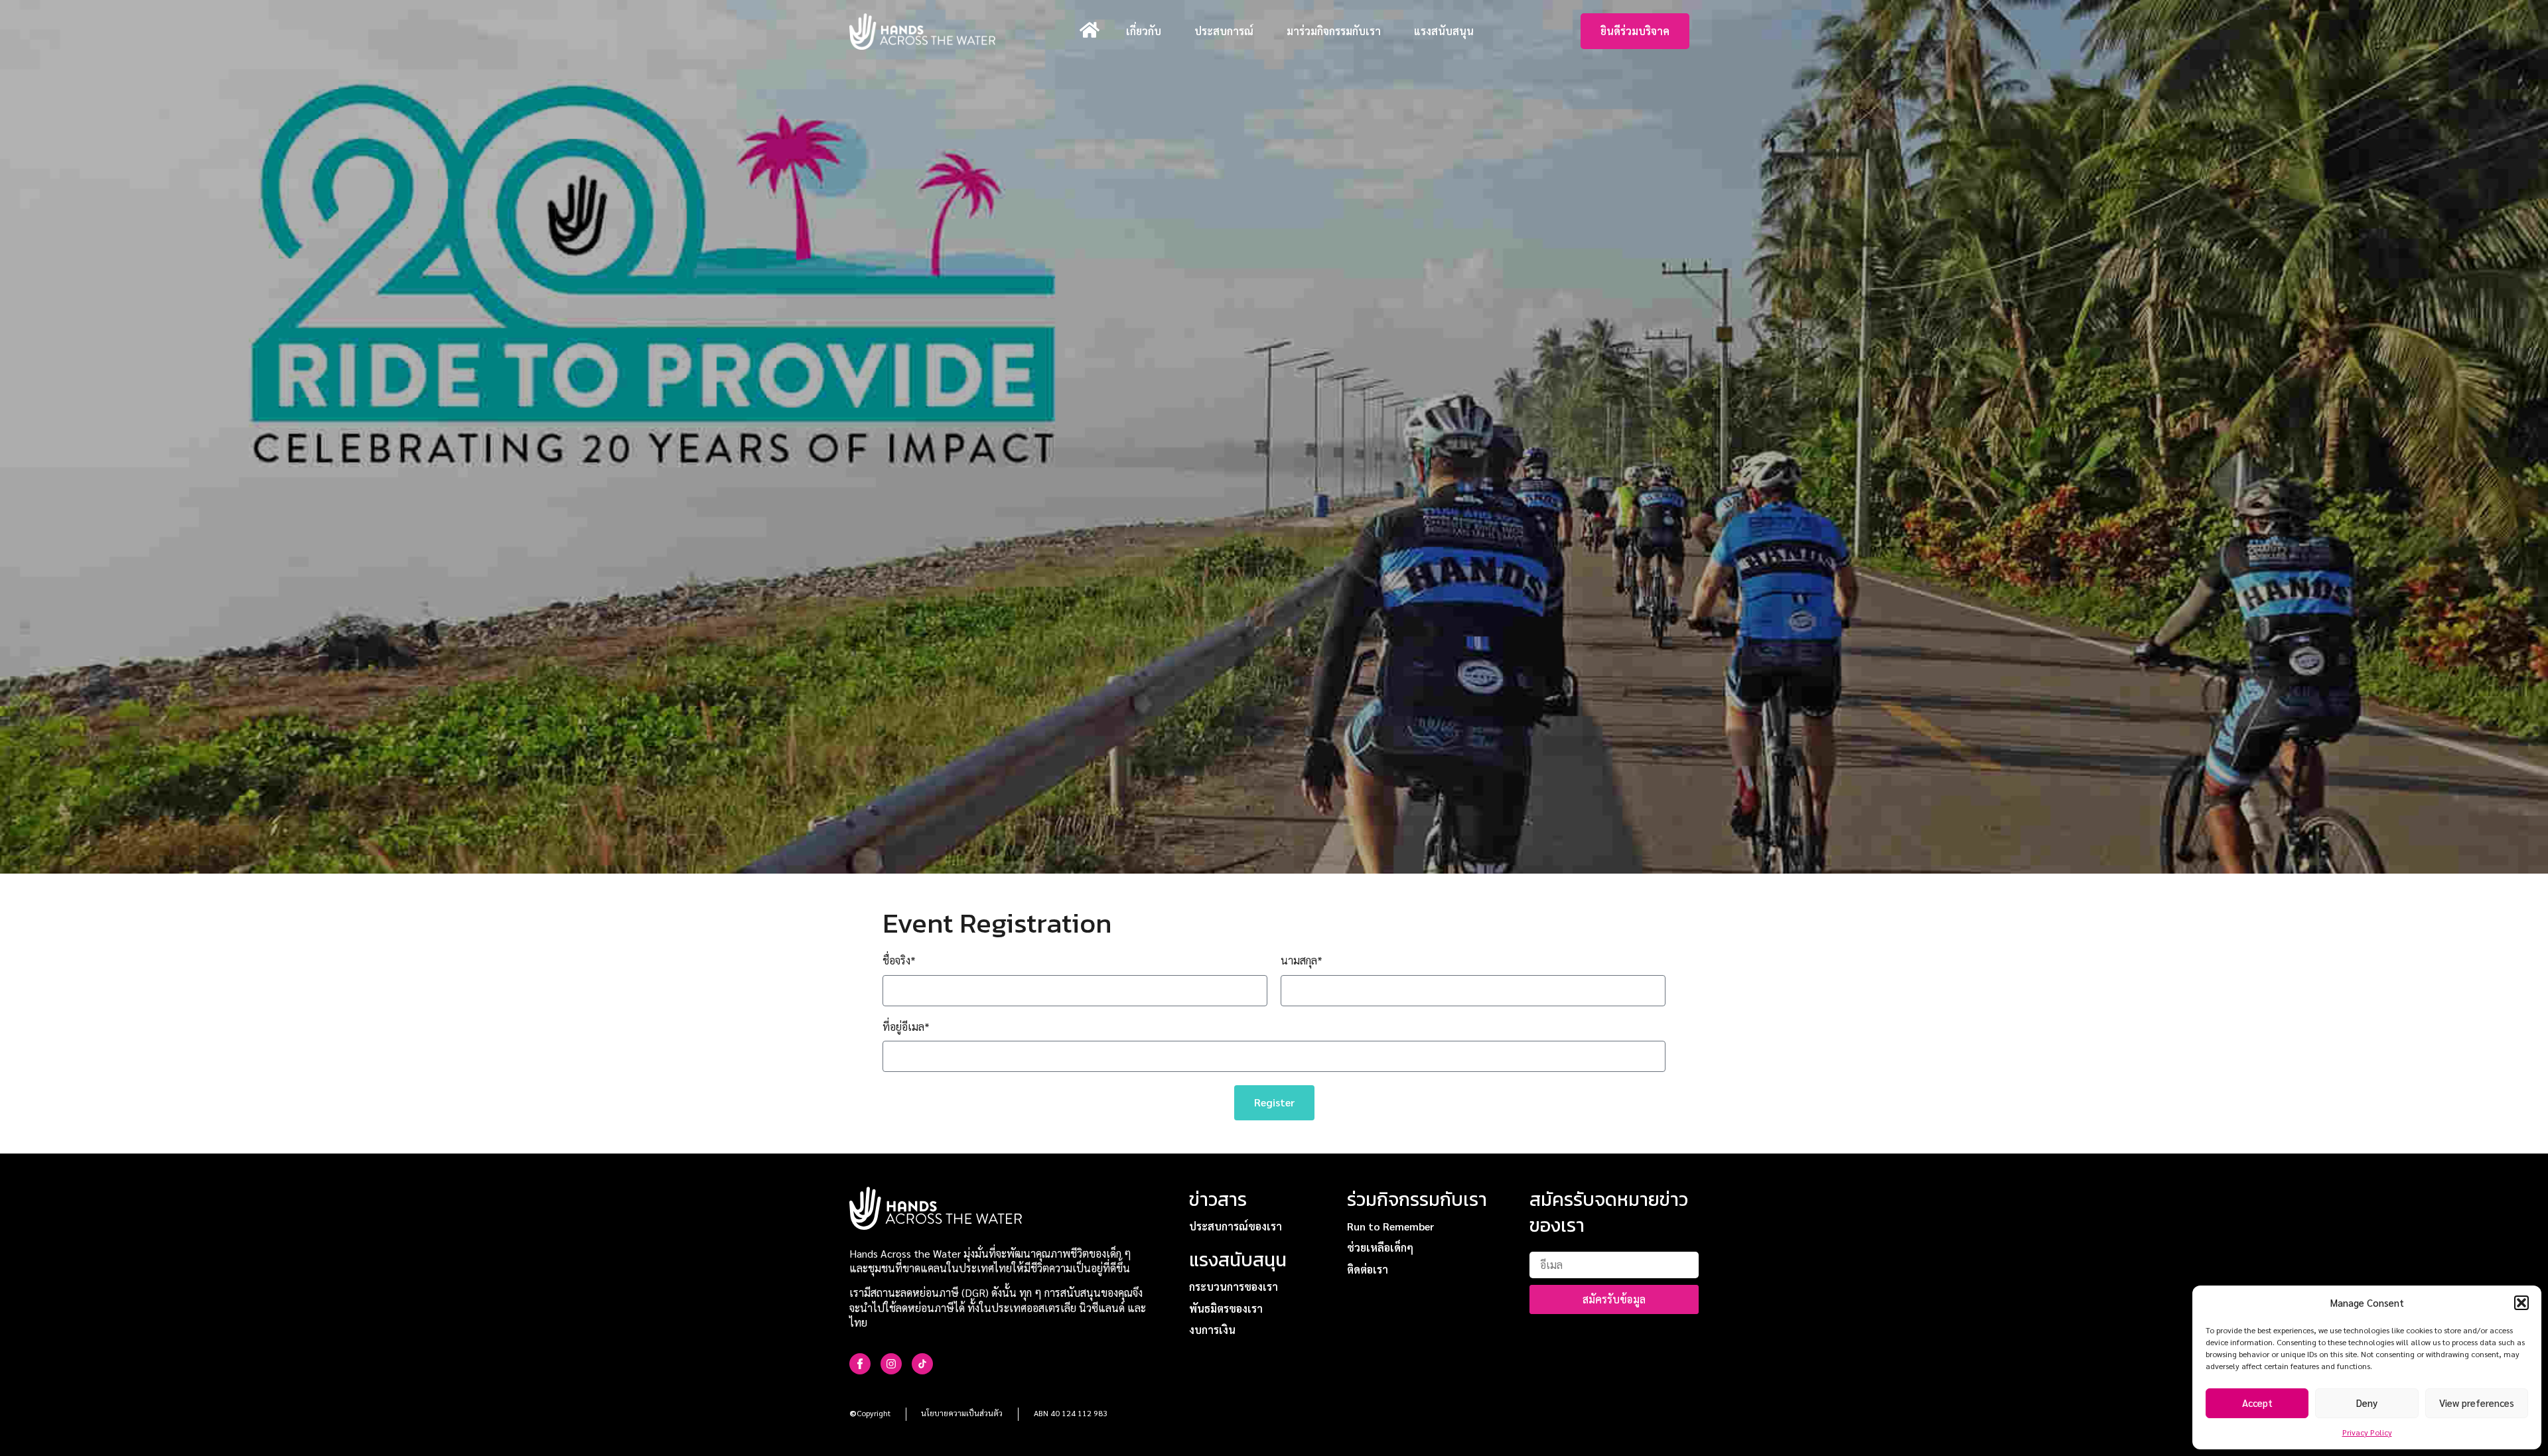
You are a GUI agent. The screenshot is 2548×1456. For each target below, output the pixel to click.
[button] (2521, 1303)
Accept (2257, 1403)
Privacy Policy (2367, 1432)
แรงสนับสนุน (1444, 31)
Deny (2367, 1403)
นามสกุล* (1302, 960)
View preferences (2477, 1403)
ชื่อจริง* (899, 960)
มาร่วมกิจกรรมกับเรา (1334, 31)
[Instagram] (891, 1364)
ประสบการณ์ (1224, 31)
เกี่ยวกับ (1144, 31)
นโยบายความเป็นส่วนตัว (962, 1413)
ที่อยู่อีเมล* (906, 1026)
